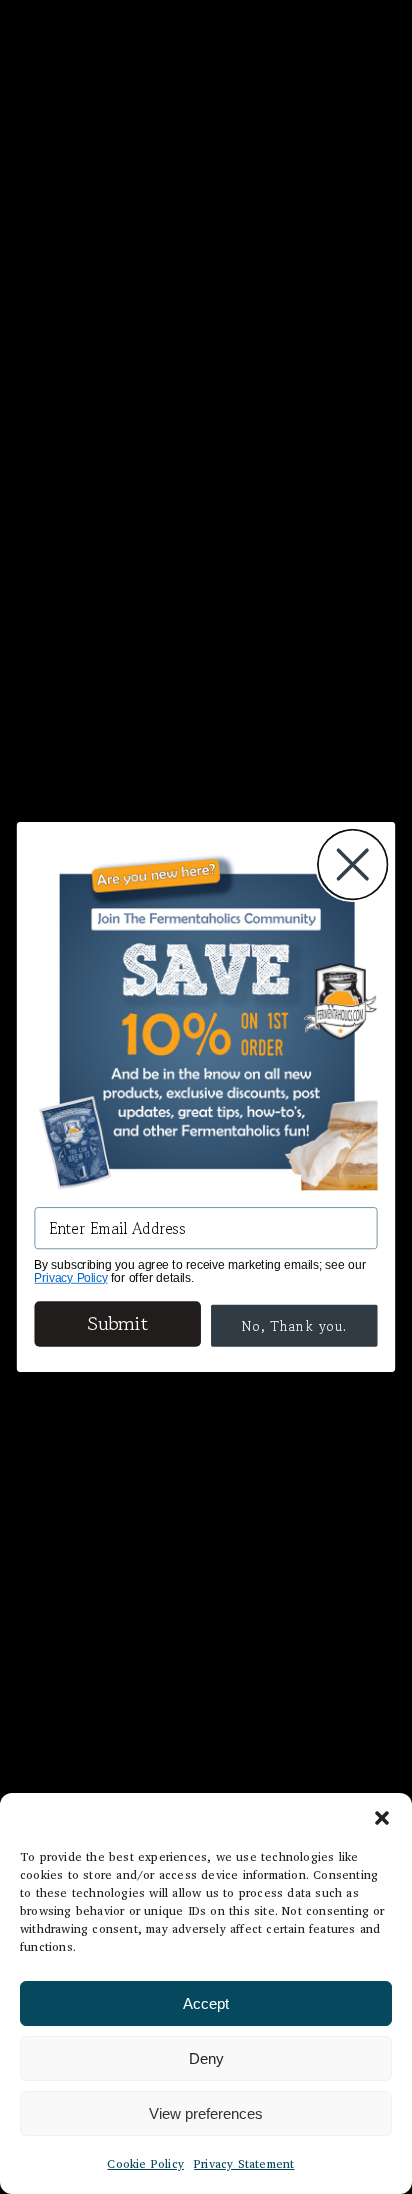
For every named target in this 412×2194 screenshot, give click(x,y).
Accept (206, 2003)
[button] (382, 1818)
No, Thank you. (294, 1326)
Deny (206, 2058)
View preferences (206, 2113)
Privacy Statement (244, 2163)
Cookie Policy (145, 2163)
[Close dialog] (352, 864)
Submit (118, 1323)
